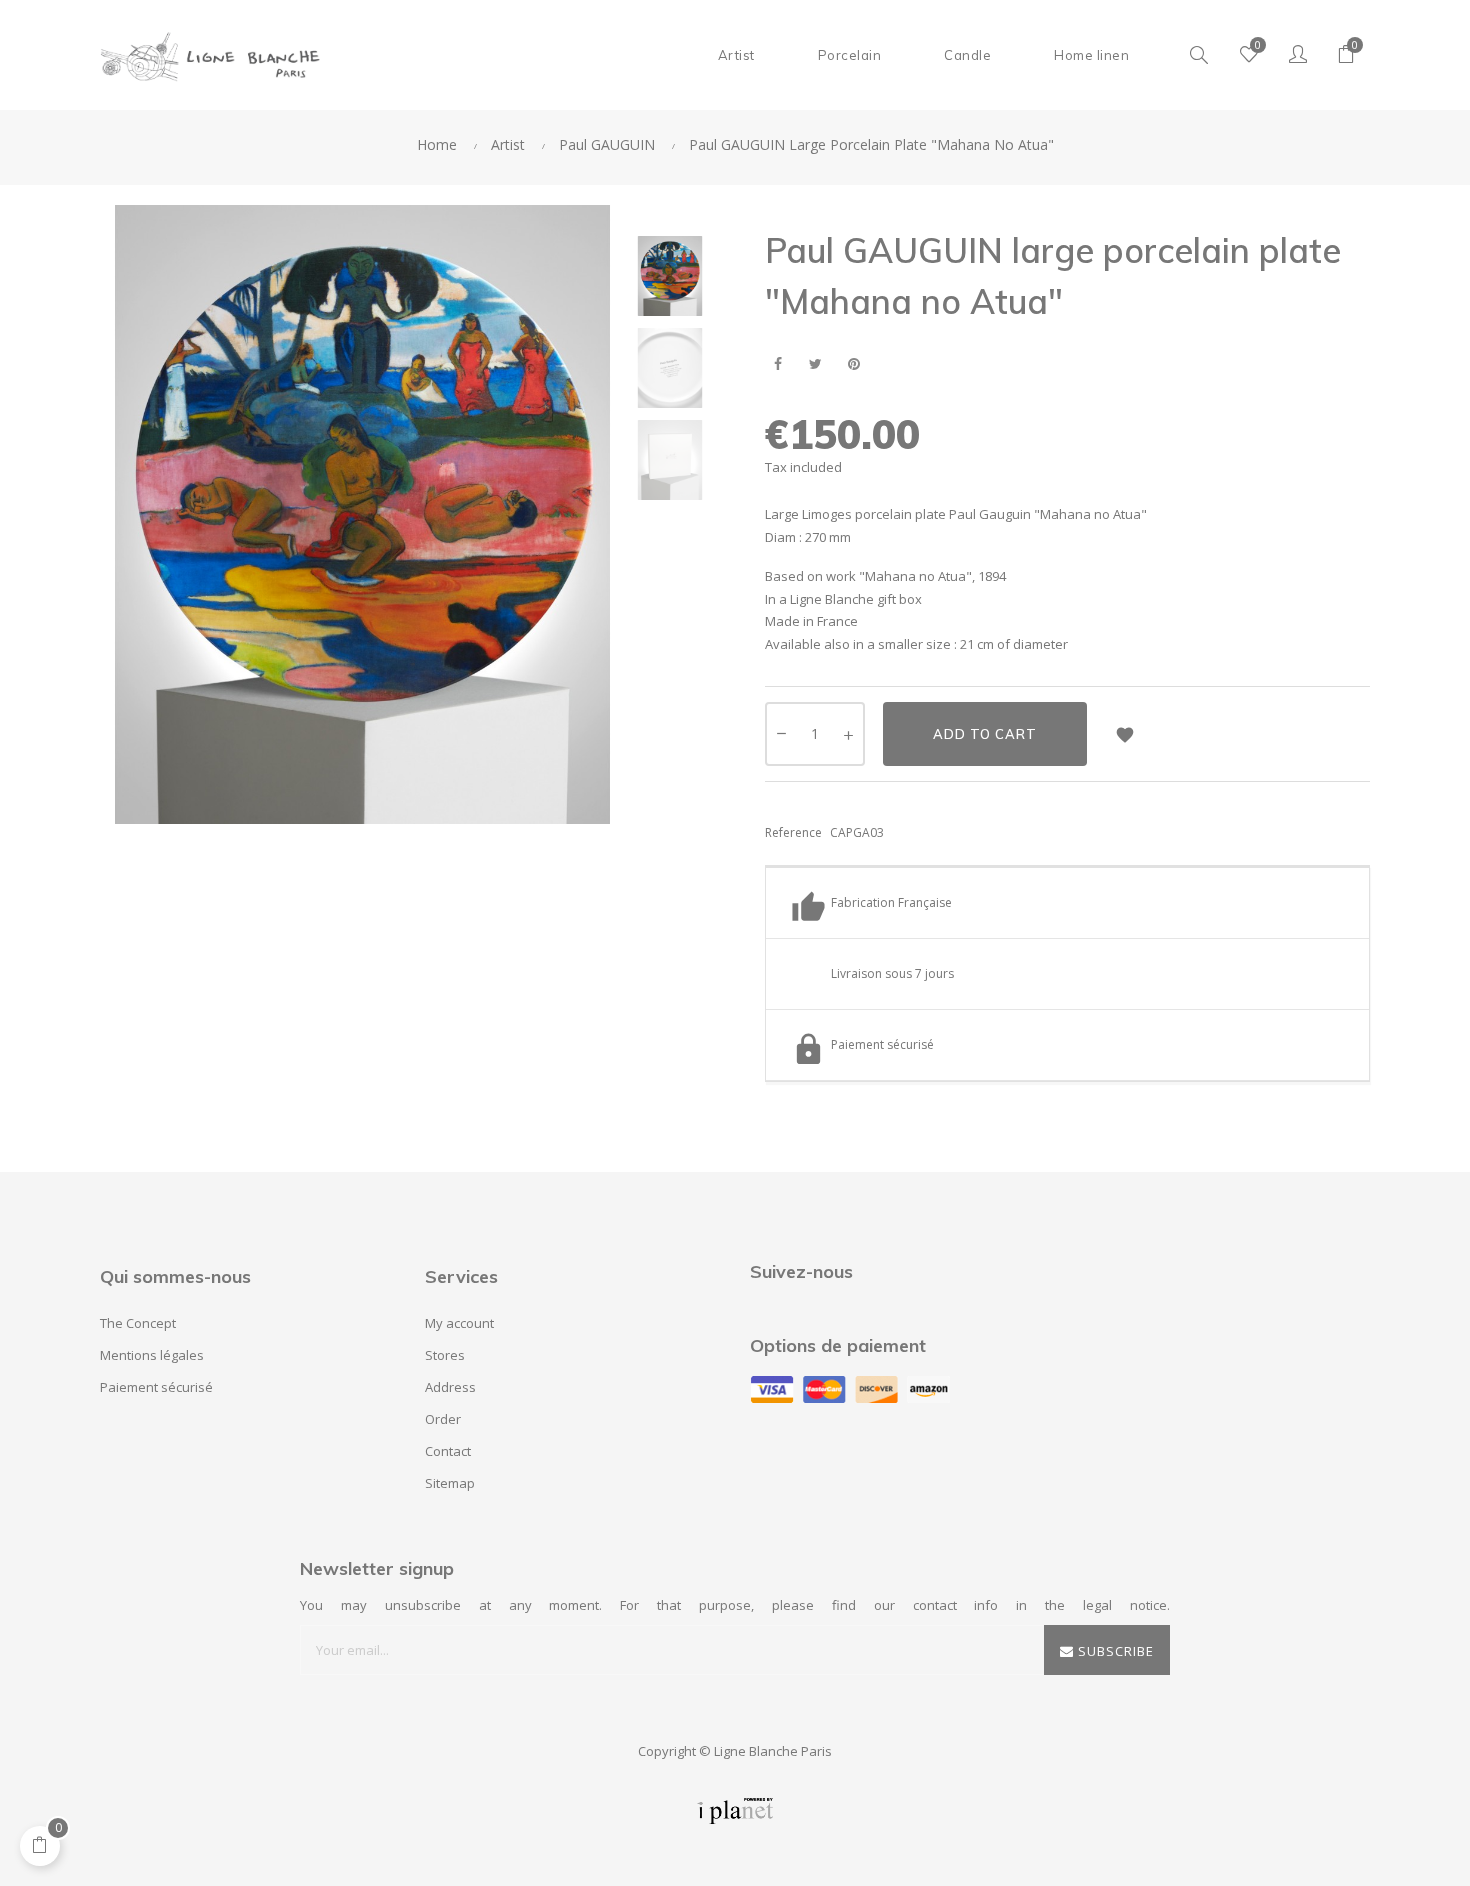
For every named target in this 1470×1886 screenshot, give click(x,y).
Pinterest (853, 364)
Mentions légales (152, 1355)
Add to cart (985, 734)
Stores (445, 1355)
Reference (793, 832)
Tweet (815, 364)
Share (777, 364)
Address (450, 1387)
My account (459, 1323)
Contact (448, 1451)
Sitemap (450, 1483)
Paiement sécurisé (156, 1387)
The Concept (138, 1323)
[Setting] (1298, 55)
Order (443, 1419)
